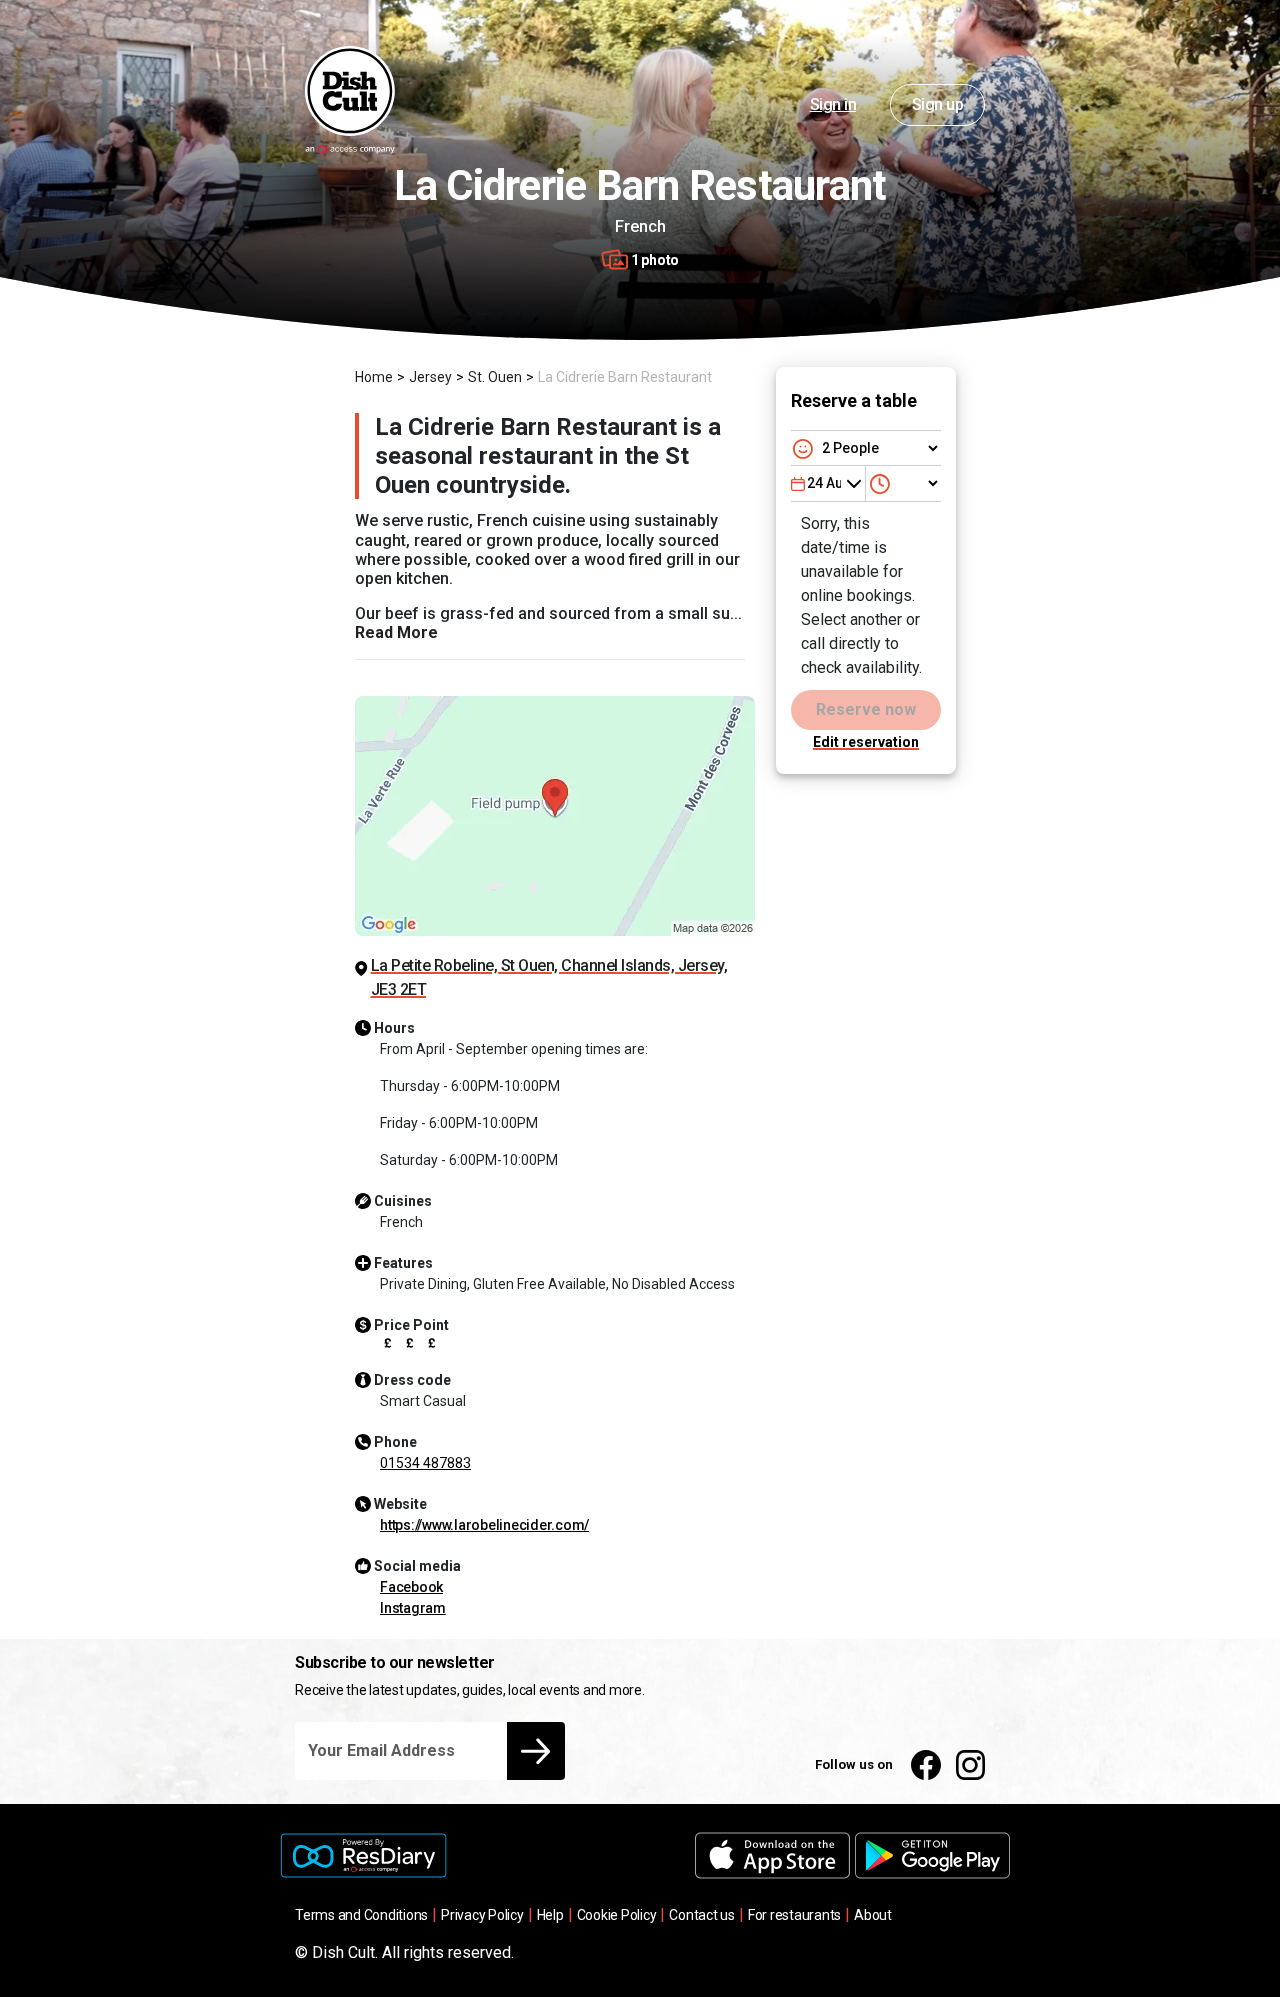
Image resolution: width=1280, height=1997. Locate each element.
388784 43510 (425, 1463)
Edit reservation (866, 742)
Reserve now (866, 709)
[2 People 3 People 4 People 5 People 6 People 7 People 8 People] (866, 448)
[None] (905, 483)
